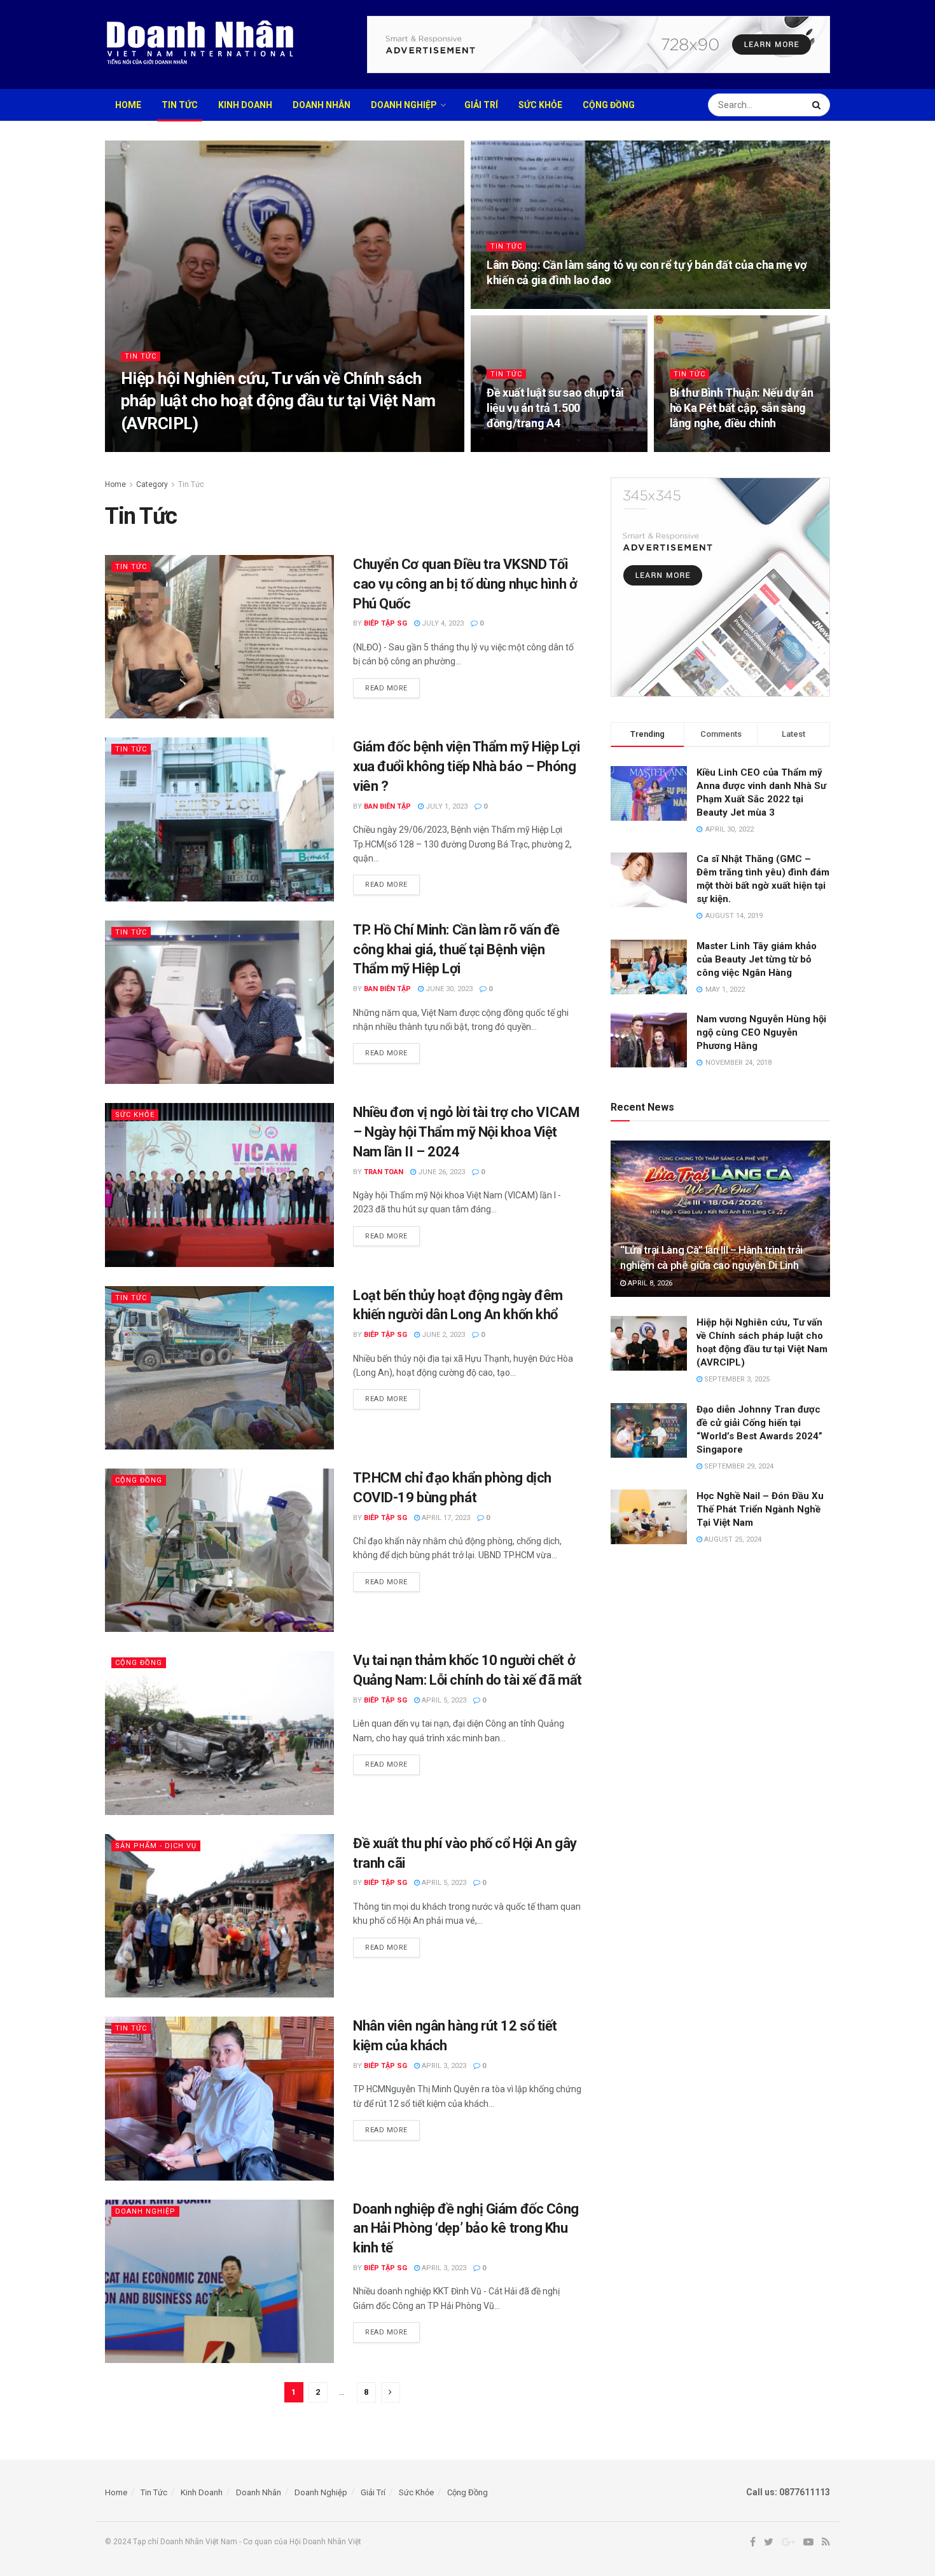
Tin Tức (180, 105)
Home (128, 105)
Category (152, 484)
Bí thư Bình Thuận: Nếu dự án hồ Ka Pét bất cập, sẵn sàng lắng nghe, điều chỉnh (742, 408)
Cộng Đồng (609, 105)
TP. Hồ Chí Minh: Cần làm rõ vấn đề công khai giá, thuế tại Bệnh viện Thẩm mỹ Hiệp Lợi (456, 949)
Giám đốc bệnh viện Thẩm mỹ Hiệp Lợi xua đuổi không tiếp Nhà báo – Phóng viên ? (467, 766)
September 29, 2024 (738, 1466)
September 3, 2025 (218, 448)
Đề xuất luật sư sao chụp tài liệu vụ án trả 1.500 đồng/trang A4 (555, 408)
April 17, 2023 (445, 1518)
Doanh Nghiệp (404, 105)
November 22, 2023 (526, 305)
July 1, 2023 (446, 806)
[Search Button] (818, 105)
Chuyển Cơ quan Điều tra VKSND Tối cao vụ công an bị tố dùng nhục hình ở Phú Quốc (465, 584)
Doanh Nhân (322, 105)
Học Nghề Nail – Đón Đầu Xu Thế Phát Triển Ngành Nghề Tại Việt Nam (760, 1509)
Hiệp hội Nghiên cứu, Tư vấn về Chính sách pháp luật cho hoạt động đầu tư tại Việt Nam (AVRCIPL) (278, 401)
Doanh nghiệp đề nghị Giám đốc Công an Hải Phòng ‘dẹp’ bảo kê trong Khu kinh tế (466, 2229)
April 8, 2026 (649, 1283)
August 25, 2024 (732, 1539)
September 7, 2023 (709, 448)
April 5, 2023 (443, 1700)
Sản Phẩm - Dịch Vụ (156, 1846)
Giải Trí (481, 105)
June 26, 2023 (440, 1172)
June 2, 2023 (442, 1335)
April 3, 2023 (443, 2066)
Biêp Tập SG (385, 623)
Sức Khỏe (540, 105)
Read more (386, 688)
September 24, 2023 (528, 448)
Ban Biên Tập (387, 806)
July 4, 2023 (442, 623)
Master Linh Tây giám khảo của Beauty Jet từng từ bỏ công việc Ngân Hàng (757, 959)
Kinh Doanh (245, 105)
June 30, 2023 (448, 989)
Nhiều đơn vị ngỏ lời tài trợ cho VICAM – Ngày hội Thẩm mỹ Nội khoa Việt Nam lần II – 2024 (466, 1132)
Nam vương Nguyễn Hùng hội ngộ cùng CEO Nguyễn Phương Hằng (761, 1032)
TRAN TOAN (151, 448)
